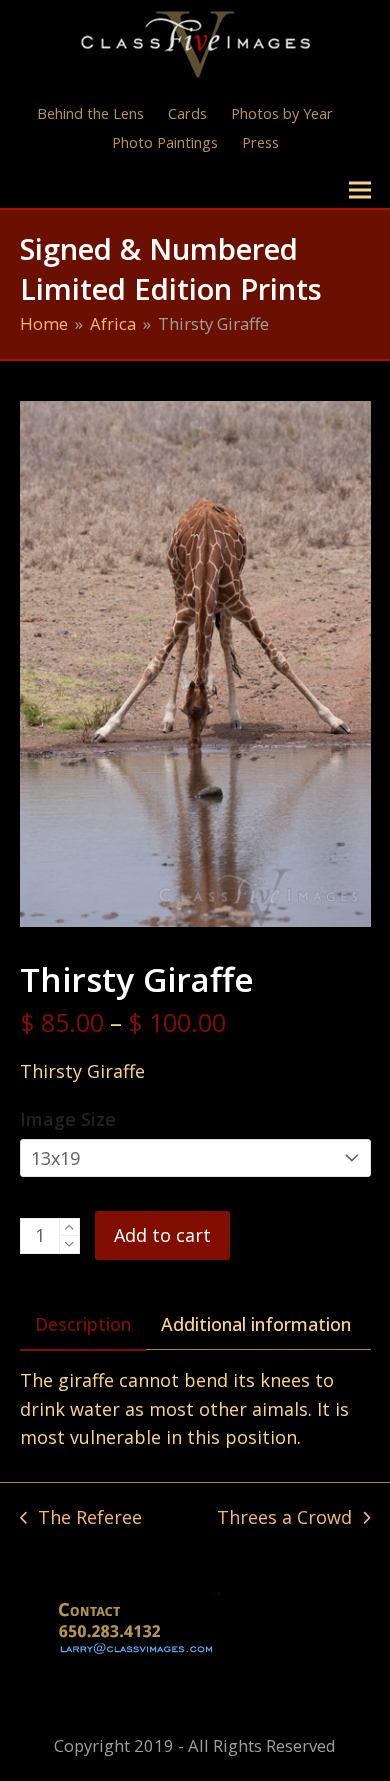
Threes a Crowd (284, 1518)
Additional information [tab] (256, 1324)
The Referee (81, 1518)
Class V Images (107, 189)
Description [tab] (83, 1324)
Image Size (68, 1119)
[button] (360, 190)
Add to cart (162, 1235)
